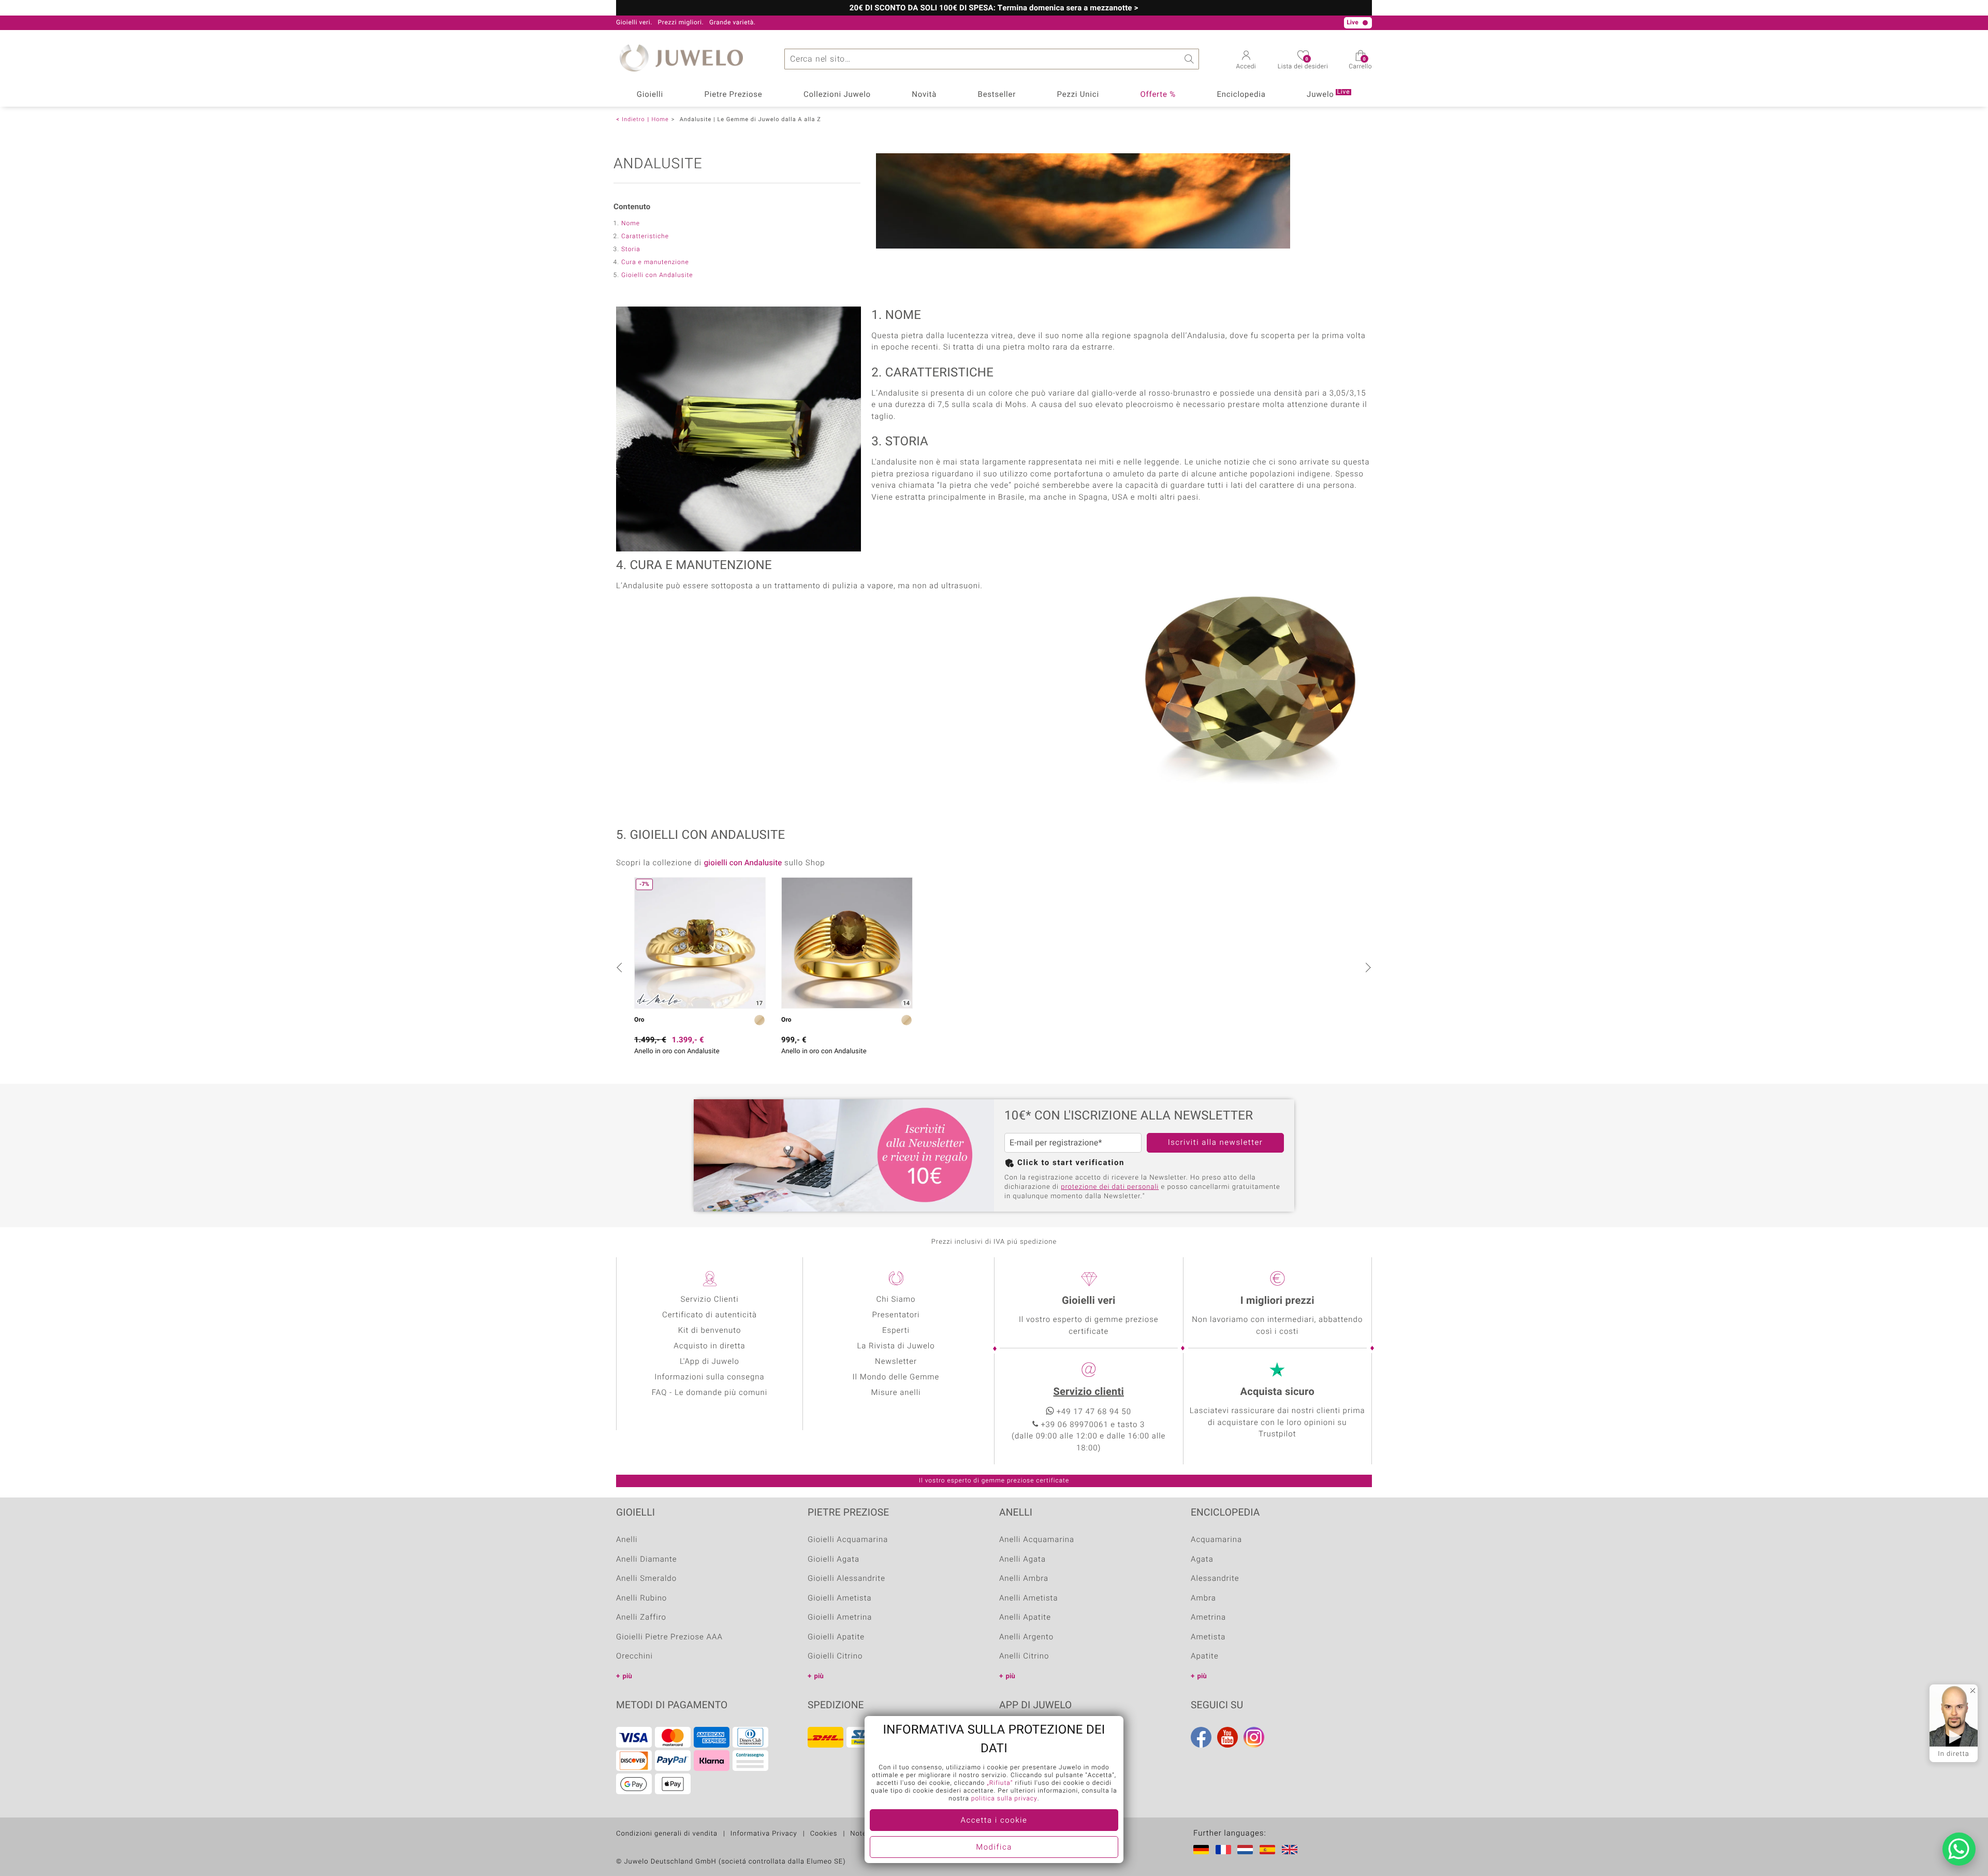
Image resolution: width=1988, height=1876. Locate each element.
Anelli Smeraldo (646, 1579)
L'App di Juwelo (710, 1362)
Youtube (1227, 1737)
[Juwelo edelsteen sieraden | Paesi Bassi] (1247, 1850)
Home (660, 119)
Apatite (1205, 1656)
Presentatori (896, 1315)
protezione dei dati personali (1110, 1187)
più (627, 1676)
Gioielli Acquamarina (848, 1540)
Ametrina (1208, 1618)
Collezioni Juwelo (837, 95)
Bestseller (997, 95)
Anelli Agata (1022, 1560)
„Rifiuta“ (1000, 1783)
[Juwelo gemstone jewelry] (1292, 1850)
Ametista (1208, 1637)
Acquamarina (1216, 1540)
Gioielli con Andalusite (657, 275)
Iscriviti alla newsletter (1216, 1143)
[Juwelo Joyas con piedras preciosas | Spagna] (1269, 1850)
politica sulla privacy (1004, 1799)
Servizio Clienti (709, 1300)
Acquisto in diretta (709, 1346)
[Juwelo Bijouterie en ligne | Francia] (1225, 1850)
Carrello (1360, 64)
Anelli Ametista (1028, 1598)
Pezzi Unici (1078, 95)
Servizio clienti (1089, 1392)
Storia (631, 250)
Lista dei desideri (1303, 64)
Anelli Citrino (1024, 1656)
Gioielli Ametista (840, 1598)
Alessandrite (1215, 1579)
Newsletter (896, 1362)
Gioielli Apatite (836, 1637)
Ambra (1203, 1598)
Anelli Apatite (1025, 1618)
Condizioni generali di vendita (667, 1834)
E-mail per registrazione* (1056, 1143)
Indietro (633, 119)
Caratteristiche (645, 237)
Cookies (824, 1834)
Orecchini (634, 1656)
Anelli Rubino (641, 1598)
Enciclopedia (1241, 95)
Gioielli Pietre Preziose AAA (669, 1637)
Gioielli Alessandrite (846, 1579)
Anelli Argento (1026, 1637)
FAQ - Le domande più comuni (710, 1393)
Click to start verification (1071, 1163)
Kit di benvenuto (710, 1331)
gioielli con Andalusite (743, 863)
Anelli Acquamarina (1037, 1540)
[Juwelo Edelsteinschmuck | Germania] (1203, 1850)
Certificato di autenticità (710, 1315)
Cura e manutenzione (655, 263)
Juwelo (1328, 94)
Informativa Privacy (764, 1834)
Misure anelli (896, 1393)
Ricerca (1189, 59)
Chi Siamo (896, 1300)
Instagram (1254, 1737)
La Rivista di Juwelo (896, 1346)
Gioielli (650, 95)
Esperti (896, 1331)
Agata (1202, 1560)
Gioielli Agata (834, 1560)
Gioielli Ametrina (840, 1618)
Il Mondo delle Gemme (896, 1377)
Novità (924, 95)
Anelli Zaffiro (641, 1618)
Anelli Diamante (647, 1560)
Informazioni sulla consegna (709, 1377)
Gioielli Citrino (835, 1656)
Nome (631, 224)
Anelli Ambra (1024, 1579)
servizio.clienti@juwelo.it (881, 23)
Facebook (1201, 1737)
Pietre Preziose (734, 95)
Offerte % (1158, 95)
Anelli (627, 1540)
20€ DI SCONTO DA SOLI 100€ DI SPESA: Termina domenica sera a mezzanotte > (994, 8)
